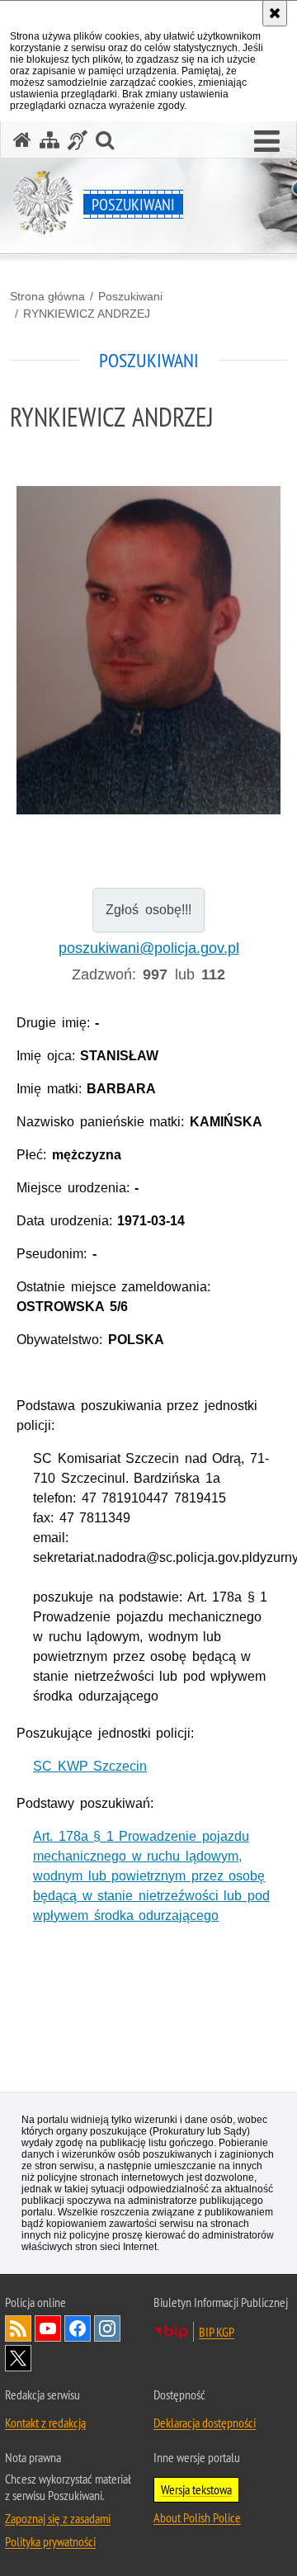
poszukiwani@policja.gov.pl (149, 948)
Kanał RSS (18, 2328)
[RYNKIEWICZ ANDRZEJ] (148, 650)
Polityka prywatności (50, 2541)
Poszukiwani (130, 296)
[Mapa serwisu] (49, 140)
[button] (267, 142)
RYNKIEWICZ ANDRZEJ (87, 314)
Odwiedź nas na (48, 2328)
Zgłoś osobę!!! (148, 910)
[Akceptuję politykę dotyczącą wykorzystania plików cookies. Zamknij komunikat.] (275, 13)
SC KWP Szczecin (90, 1766)
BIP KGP (217, 2332)
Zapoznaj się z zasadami (58, 2518)
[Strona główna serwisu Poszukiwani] (22, 140)
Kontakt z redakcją (45, 2423)
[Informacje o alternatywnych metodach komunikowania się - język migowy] (78, 140)
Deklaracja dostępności (205, 2423)
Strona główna (47, 296)
